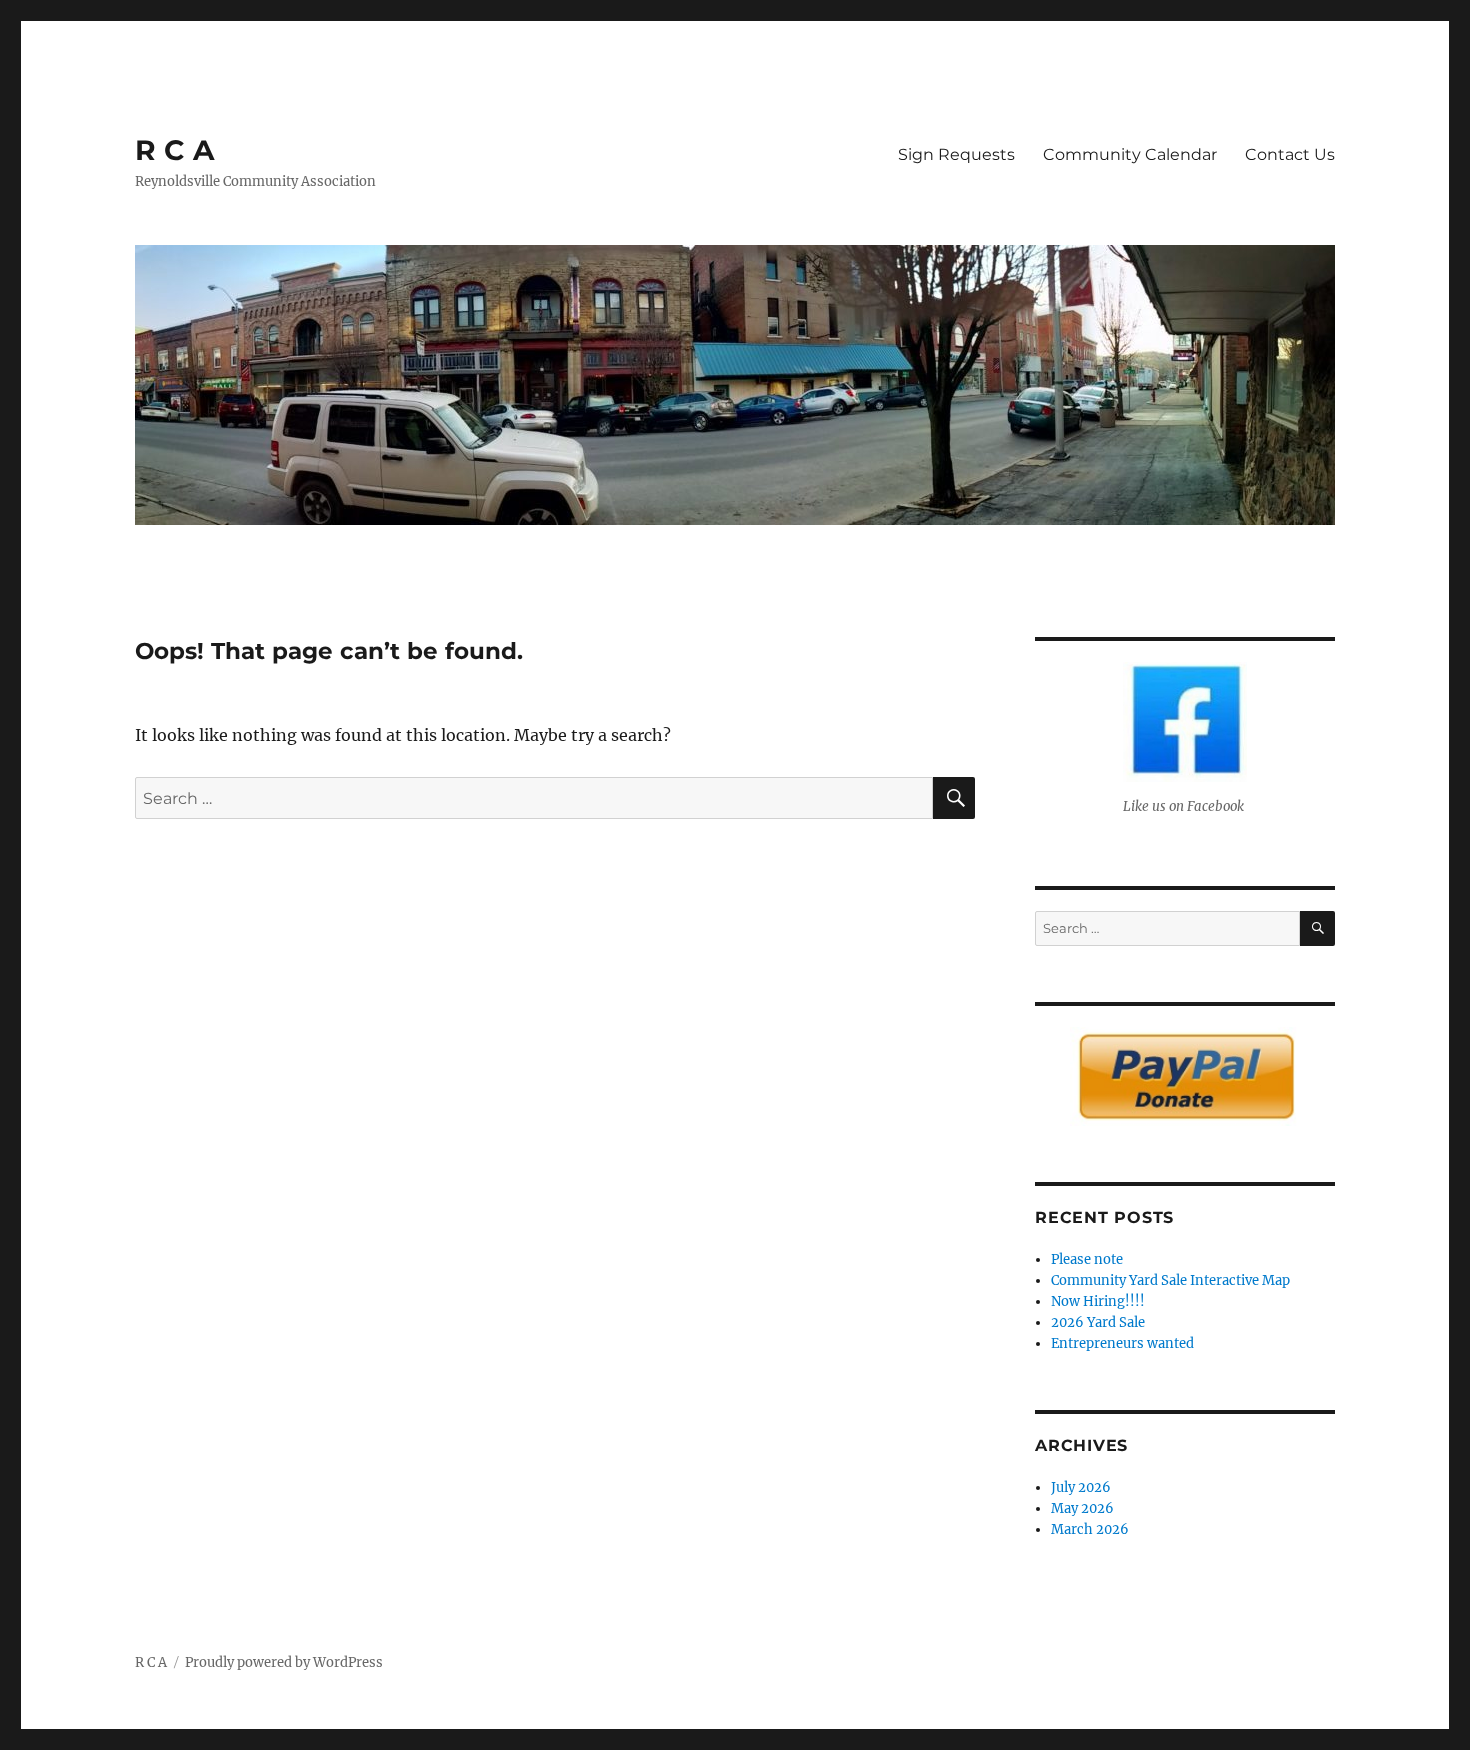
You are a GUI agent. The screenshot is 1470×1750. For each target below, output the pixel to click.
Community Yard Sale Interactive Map (1170, 1280)
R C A (174, 150)
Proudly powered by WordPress (284, 1662)
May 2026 (1082, 1508)
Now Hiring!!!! (1098, 1301)
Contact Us (1290, 154)
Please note (1087, 1259)
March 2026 (1090, 1529)
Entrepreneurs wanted (1122, 1343)
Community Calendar (1130, 154)
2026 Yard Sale (1098, 1322)
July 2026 (1081, 1487)
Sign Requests (956, 154)
